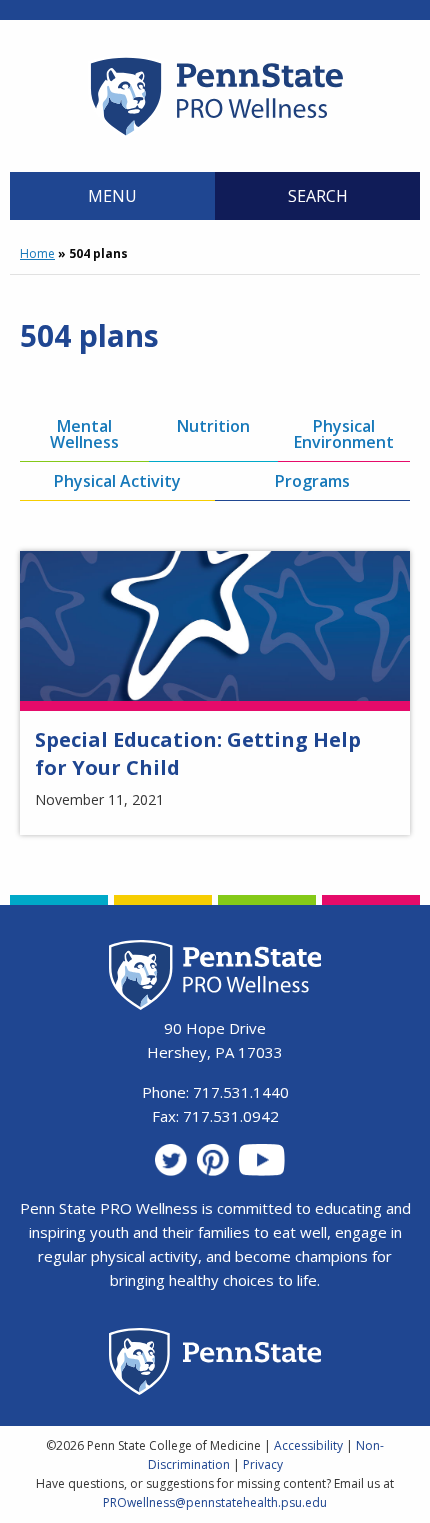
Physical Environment (344, 434)
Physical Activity (117, 481)
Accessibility (308, 1445)
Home (37, 253)
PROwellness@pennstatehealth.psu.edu (215, 1502)
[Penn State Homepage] (215, 1364)
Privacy (263, 1464)
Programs (312, 481)
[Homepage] (215, 135)
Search (318, 196)
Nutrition (213, 426)
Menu (112, 196)
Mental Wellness (84, 434)
